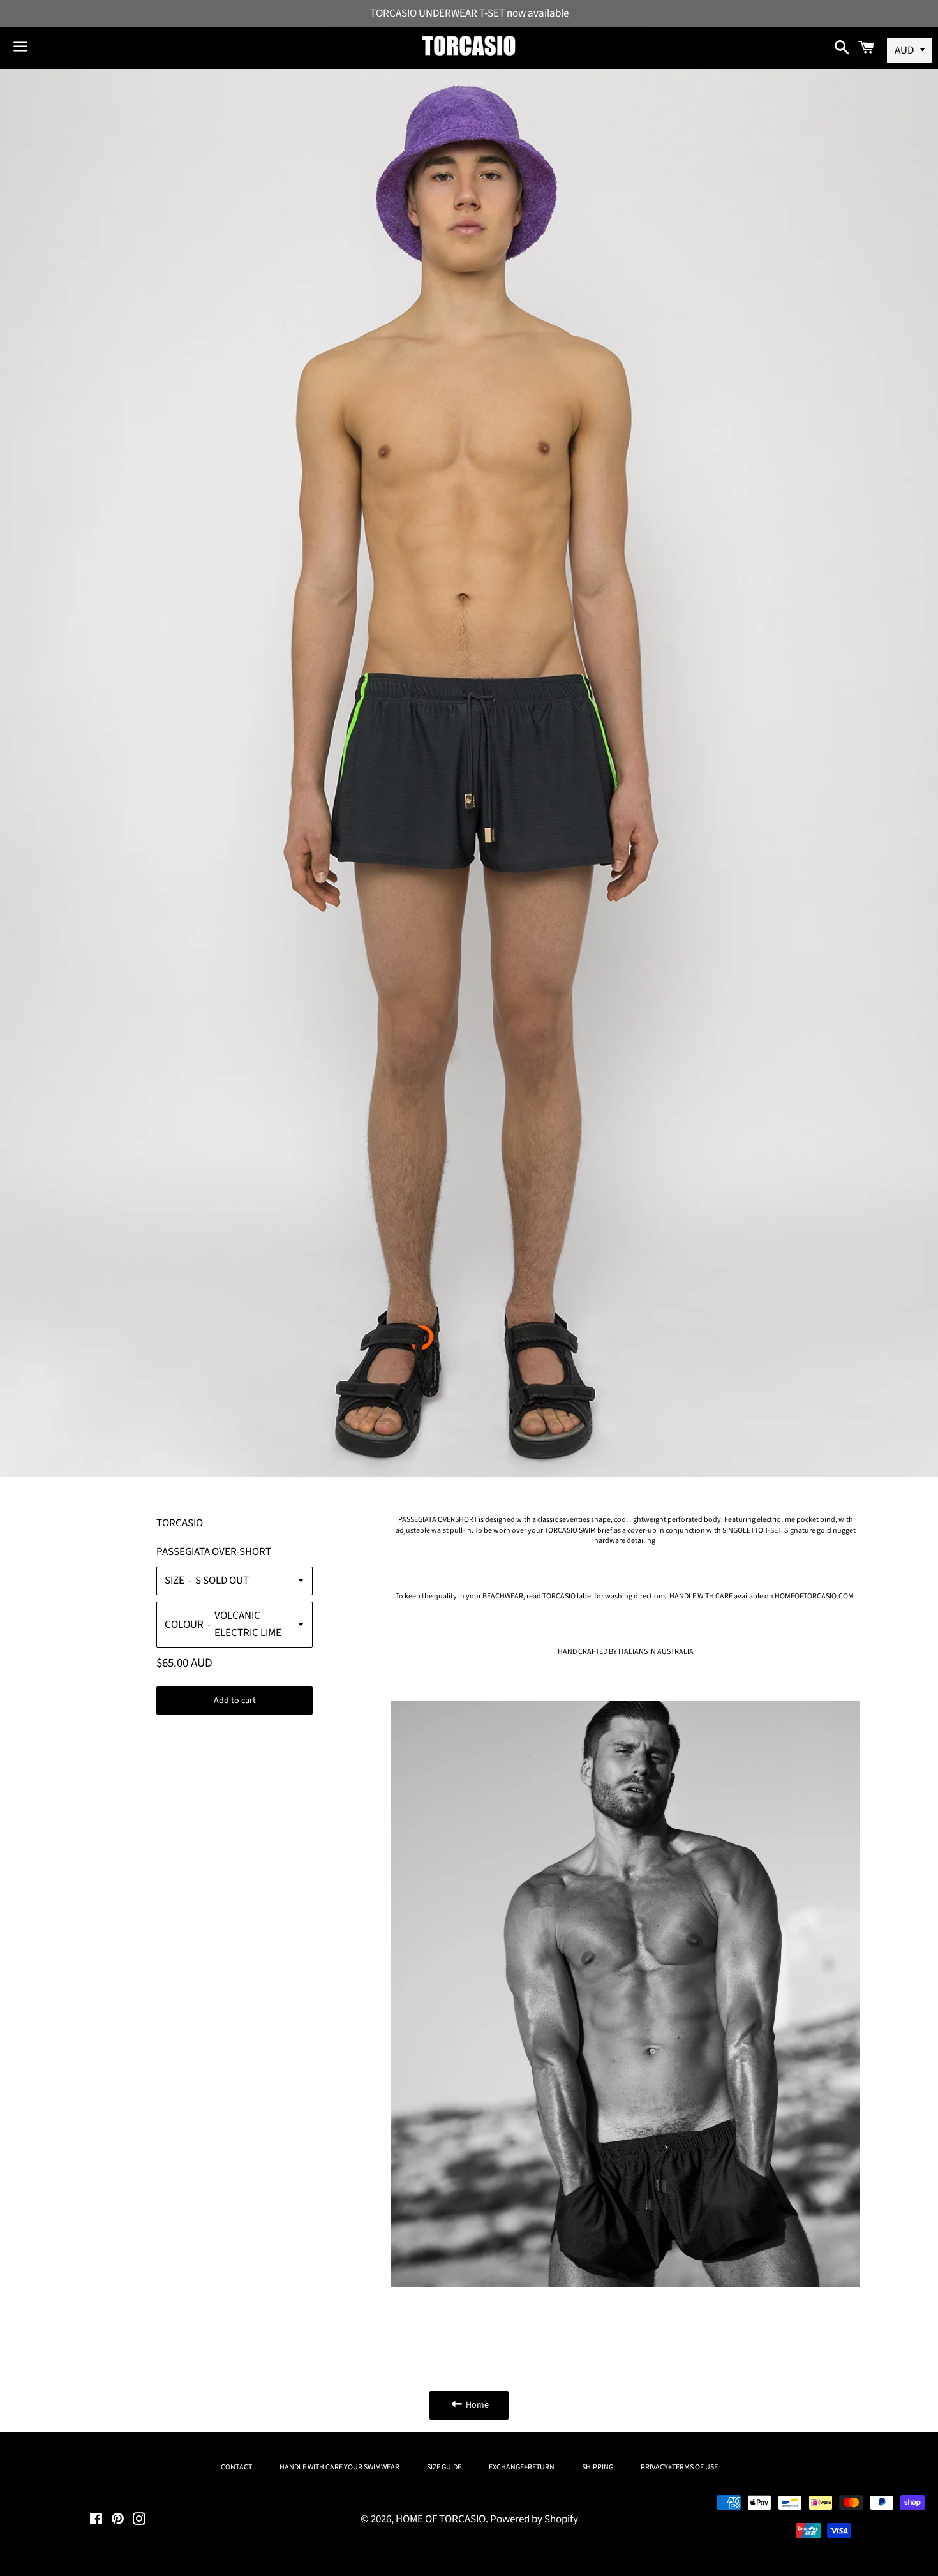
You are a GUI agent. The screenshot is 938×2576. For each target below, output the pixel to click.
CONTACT (236, 2467)
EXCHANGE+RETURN (522, 2467)
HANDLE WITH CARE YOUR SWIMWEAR (339, 2467)
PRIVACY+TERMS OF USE (679, 2467)
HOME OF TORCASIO (441, 2519)
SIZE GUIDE (444, 2467)
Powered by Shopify (534, 2519)
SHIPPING (598, 2467)
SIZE (175, 1581)
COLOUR (184, 1625)
